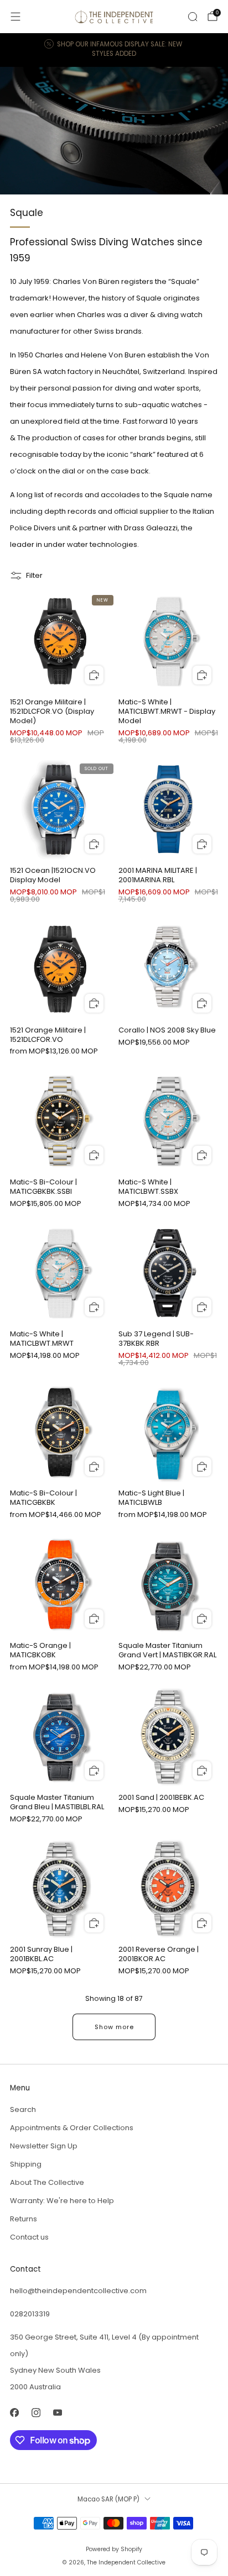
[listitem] (114, 50)
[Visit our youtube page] (57, 2413)
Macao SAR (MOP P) (108, 2499)
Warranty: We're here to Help (62, 2201)
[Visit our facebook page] (14, 2413)
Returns (24, 2219)
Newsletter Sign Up (44, 2146)
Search (23, 2109)
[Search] (193, 17)
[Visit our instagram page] (36, 2413)
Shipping (26, 2164)
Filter (34, 575)
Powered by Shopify (114, 2549)
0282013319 (30, 2314)
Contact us (29, 2237)
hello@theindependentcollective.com (78, 2291)
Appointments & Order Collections (72, 2128)
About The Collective (47, 2182)
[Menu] (15, 17)
